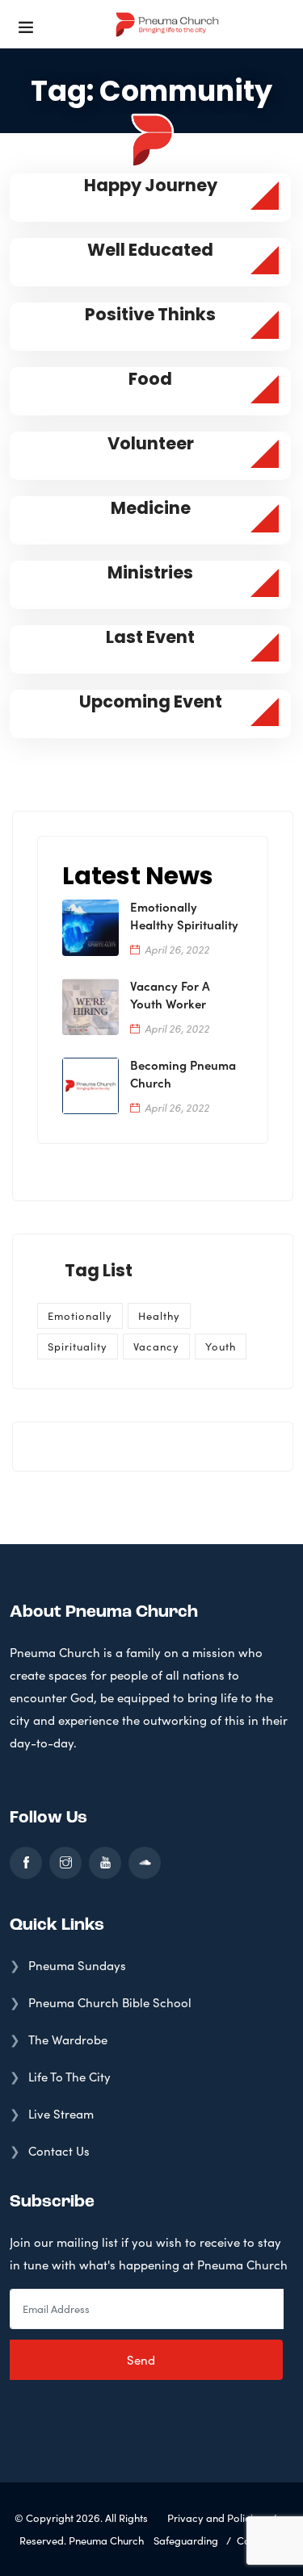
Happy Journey (151, 185)
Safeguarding (186, 2541)
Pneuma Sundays (77, 1965)
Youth (221, 1346)
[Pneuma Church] (168, 24)
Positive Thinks (150, 314)
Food (150, 379)
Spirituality (78, 1346)
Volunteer (151, 443)
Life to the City (69, 2077)
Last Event (150, 637)
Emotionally (80, 1316)
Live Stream (61, 2114)
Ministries (150, 572)
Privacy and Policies (215, 2518)
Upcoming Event (151, 701)
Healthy (159, 1316)
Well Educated (150, 250)
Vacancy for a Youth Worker (170, 994)
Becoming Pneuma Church (183, 1073)
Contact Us (59, 2151)
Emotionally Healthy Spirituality (184, 915)
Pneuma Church (106, 2541)
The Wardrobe (68, 2040)
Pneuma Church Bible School (110, 2002)
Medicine (151, 508)
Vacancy (156, 1346)
